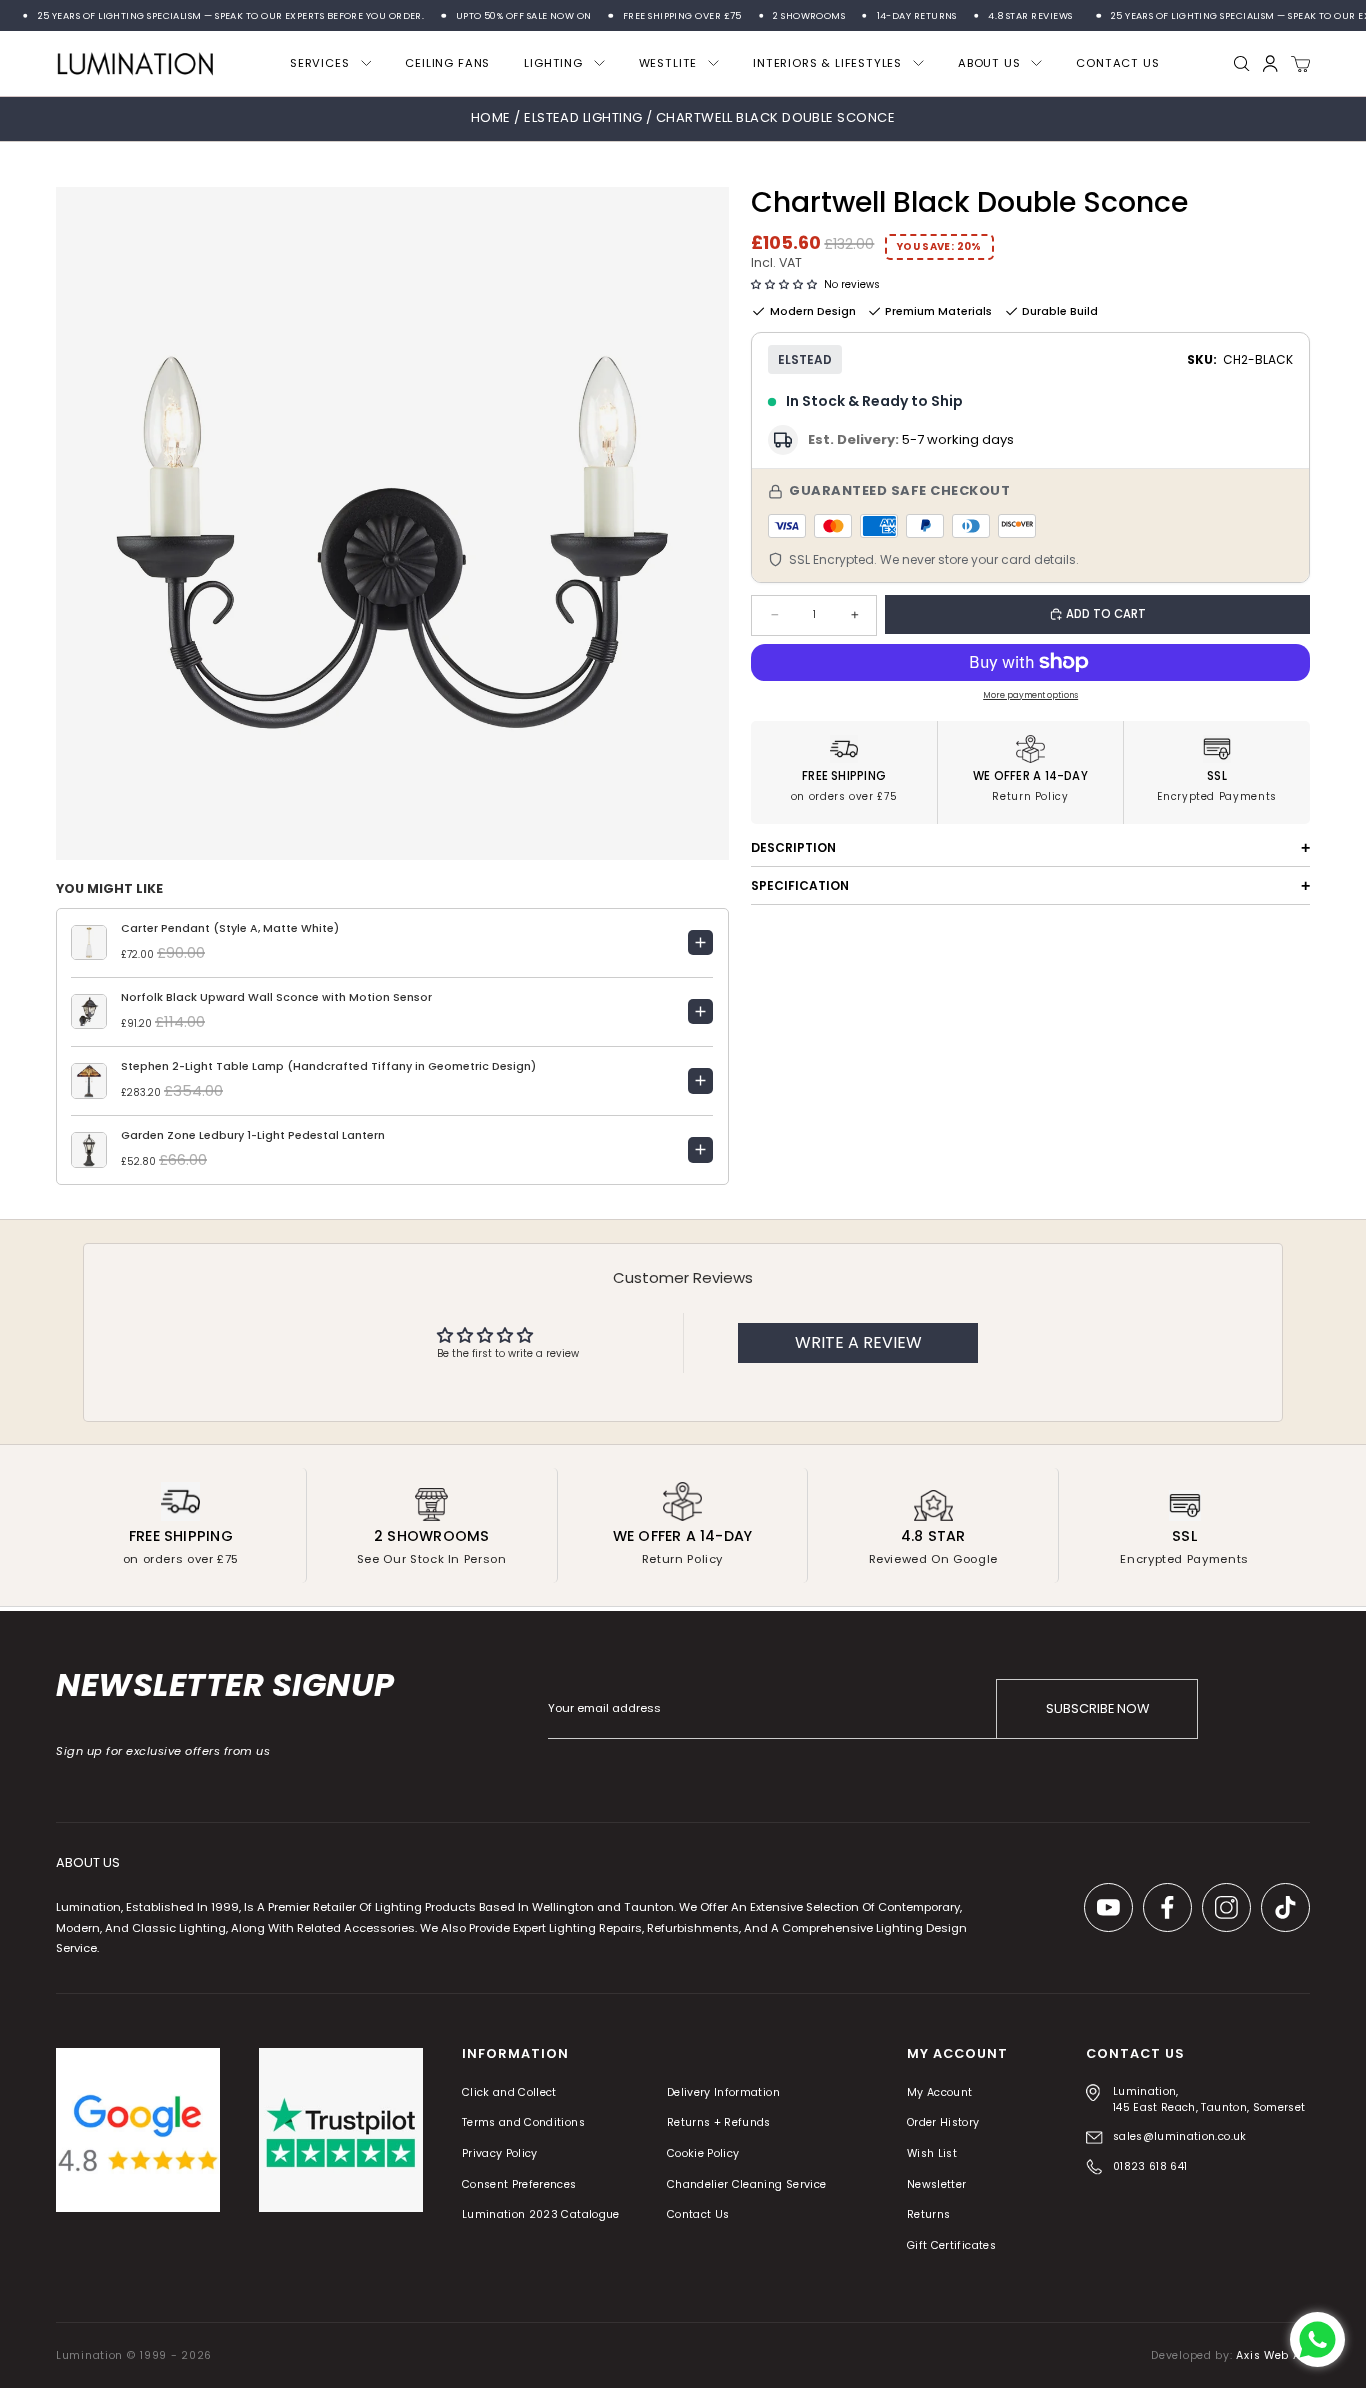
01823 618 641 (1150, 2166)
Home (491, 117)
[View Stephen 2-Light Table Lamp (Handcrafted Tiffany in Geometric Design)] (701, 1081)
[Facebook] (1167, 1907)
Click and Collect (509, 2092)
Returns (928, 2215)
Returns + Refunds (719, 2123)
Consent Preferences (519, 2184)
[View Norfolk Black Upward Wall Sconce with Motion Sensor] (701, 1012)
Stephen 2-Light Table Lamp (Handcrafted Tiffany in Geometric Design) (328, 1066)
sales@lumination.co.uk (1180, 2136)
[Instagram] (1226, 1907)
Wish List (932, 2153)
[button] (784, 285)
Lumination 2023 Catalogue (541, 2215)
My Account (940, 2092)
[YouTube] (1108, 1907)
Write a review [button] (858, 1342)
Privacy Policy (500, 2153)
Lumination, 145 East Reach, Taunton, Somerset (1209, 2099)
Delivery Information (723, 2092)
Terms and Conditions (523, 2123)
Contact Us (698, 2215)
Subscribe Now (1097, 1708)
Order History (943, 2123)
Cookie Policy (703, 2153)
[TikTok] (1285, 1907)
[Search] (1242, 64)
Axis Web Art (1273, 2355)
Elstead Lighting (585, 117)
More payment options (1030, 695)
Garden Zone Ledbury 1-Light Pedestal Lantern (253, 1135)
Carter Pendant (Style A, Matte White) (230, 928)
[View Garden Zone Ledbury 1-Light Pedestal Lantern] (701, 1150)
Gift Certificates (951, 2245)
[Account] (1270, 63)
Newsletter (937, 2184)
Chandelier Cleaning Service (747, 2184)
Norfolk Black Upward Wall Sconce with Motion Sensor (276, 997)
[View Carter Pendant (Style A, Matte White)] (701, 943)
